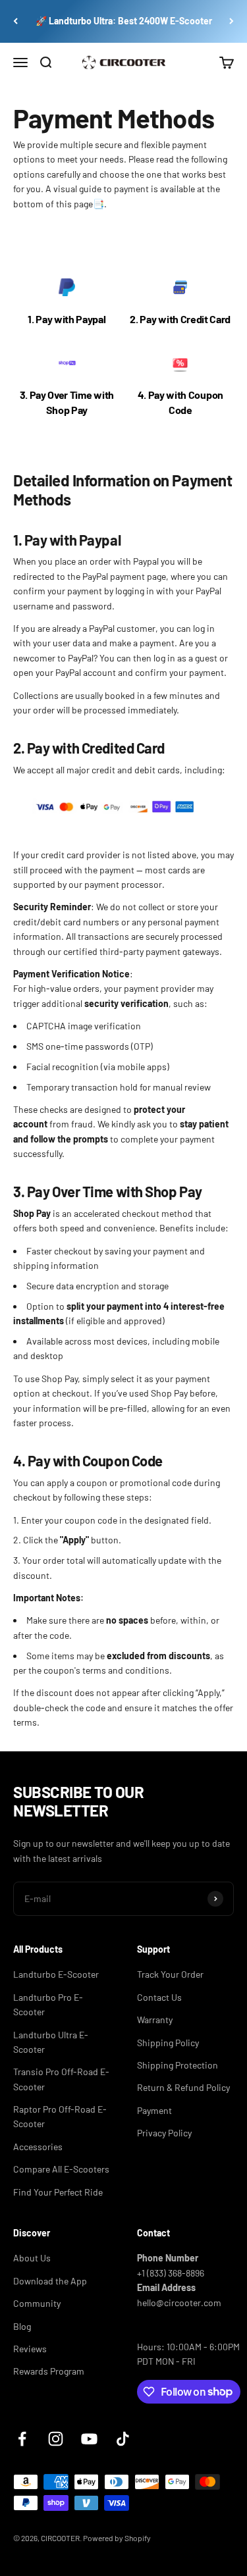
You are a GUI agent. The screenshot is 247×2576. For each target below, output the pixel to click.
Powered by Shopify (117, 2538)
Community (37, 2303)
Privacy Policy (164, 2133)
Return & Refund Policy (183, 2087)
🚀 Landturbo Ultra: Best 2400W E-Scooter (124, 21)
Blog (22, 2326)
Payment (154, 2110)
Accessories (38, 2147)
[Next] (232, 21)
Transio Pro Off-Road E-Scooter (61, 2079)
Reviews (30, 2349)
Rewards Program (49, 2371)
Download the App (50, 2281)
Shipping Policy (168, 2043)
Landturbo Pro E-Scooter (48, 2004)
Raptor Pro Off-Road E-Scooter (60, 2116)
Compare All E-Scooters (61, 2169)
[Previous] (15, 21)
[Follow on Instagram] (56, 2439)
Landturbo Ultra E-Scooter (51, 2042)
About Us (32, 2258)
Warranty (155, 2020)
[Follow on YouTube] (89, 2439)
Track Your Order (170, 1974)
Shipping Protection (178, 2065)
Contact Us (159, 1997)
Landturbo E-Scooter (56, 1974)
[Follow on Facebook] (22, 2439)
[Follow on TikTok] (123, 2439)
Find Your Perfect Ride (58, 2192)
